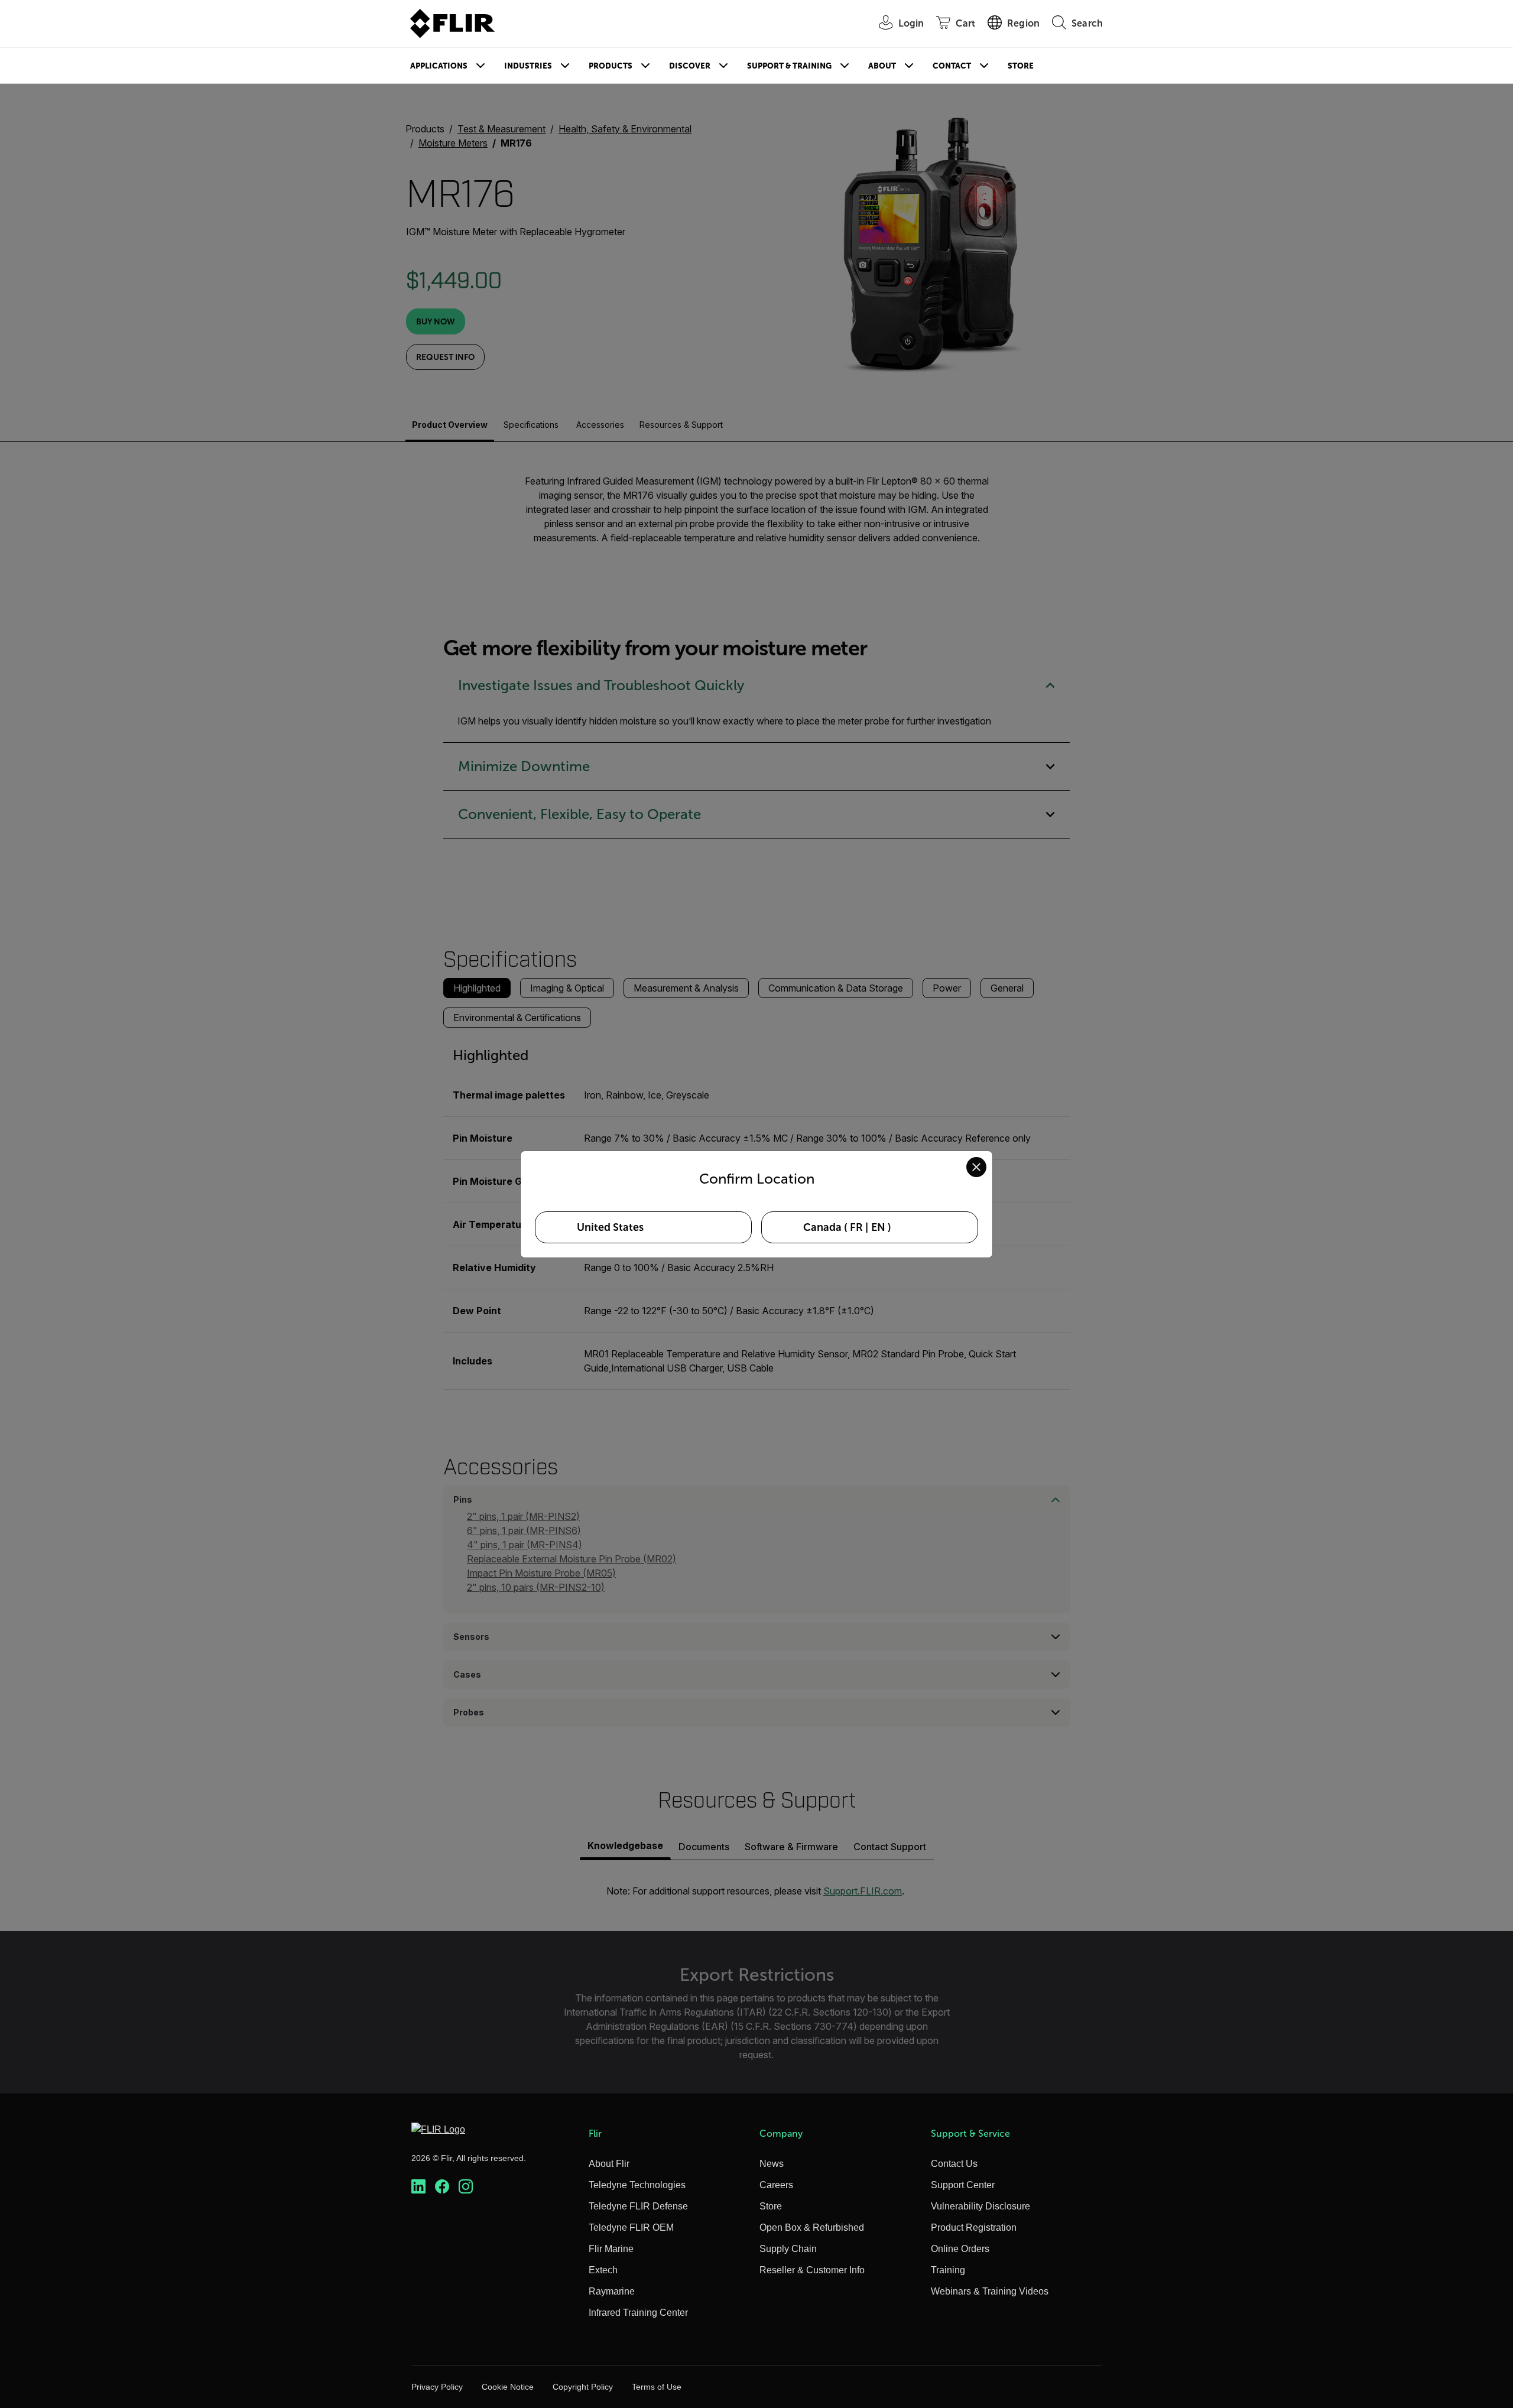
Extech (603, 2270)
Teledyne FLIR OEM (631, 2227)
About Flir (609, 2164)
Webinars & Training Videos (990, 2291)
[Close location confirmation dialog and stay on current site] (976, 1167)
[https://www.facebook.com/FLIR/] (442, 2187)
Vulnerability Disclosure (980, 2206)
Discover (690, 66)
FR (856, 1227)
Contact (952, 66)
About (882, 66)
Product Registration (974, 2227)
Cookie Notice (508, 2387)
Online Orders (960, 2249)
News (772, 2164)
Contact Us (954, 2164)
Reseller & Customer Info (812, 2270)
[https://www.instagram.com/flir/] (466, 2187)
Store (1021, 66)
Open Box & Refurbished (812, 2227)
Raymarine (612, 2291)
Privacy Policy (437, 2387)
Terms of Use (657, 2387)
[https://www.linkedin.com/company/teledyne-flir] (418, 2187)
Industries (528, 66)
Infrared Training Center (638, 2313)
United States (610, 1227)
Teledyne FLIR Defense (638, 2206)
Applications (439, 66)
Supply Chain (788, 2249)
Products (611, 66)
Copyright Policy (583, 2387)
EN (878, 1227)
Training (948, 2270)
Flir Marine (611, 2249)
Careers (776, 2185)
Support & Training (789, 66)
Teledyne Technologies (637, 2185)
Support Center (963, 2185)
